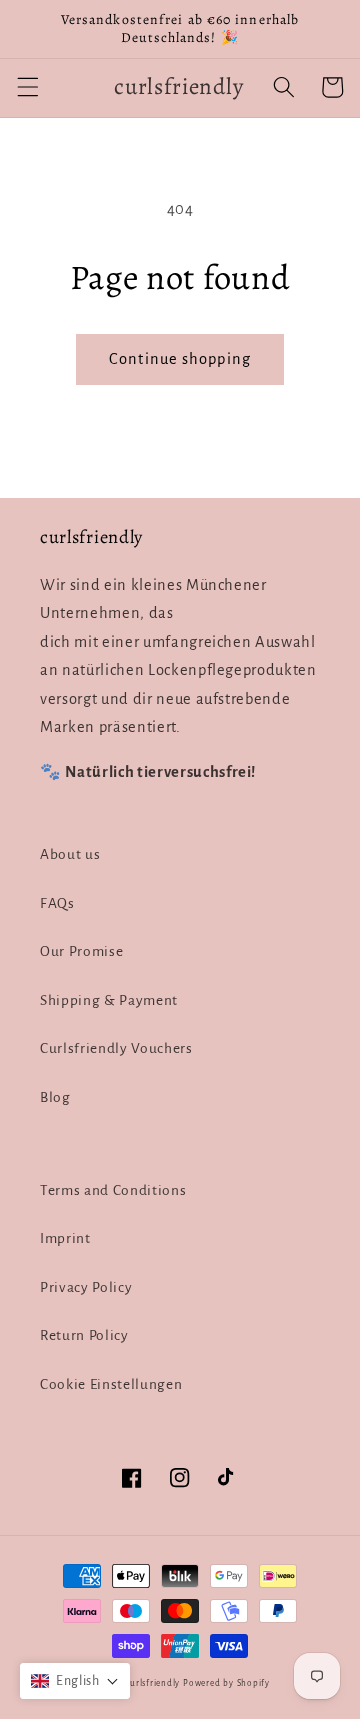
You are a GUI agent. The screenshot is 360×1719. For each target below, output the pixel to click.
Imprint (65, 1238)
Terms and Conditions (113, 1190)
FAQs (57, 903)
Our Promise (81, 951)
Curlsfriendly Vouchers (116, 1048)
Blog (55, 1097)
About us (70, 854)
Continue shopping (180, 359)
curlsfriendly (152, 1683)
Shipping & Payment (109, 1000)
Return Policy (84, 1335)
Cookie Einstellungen (111, 1384)
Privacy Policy (86, 1287)
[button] (27, 87)
